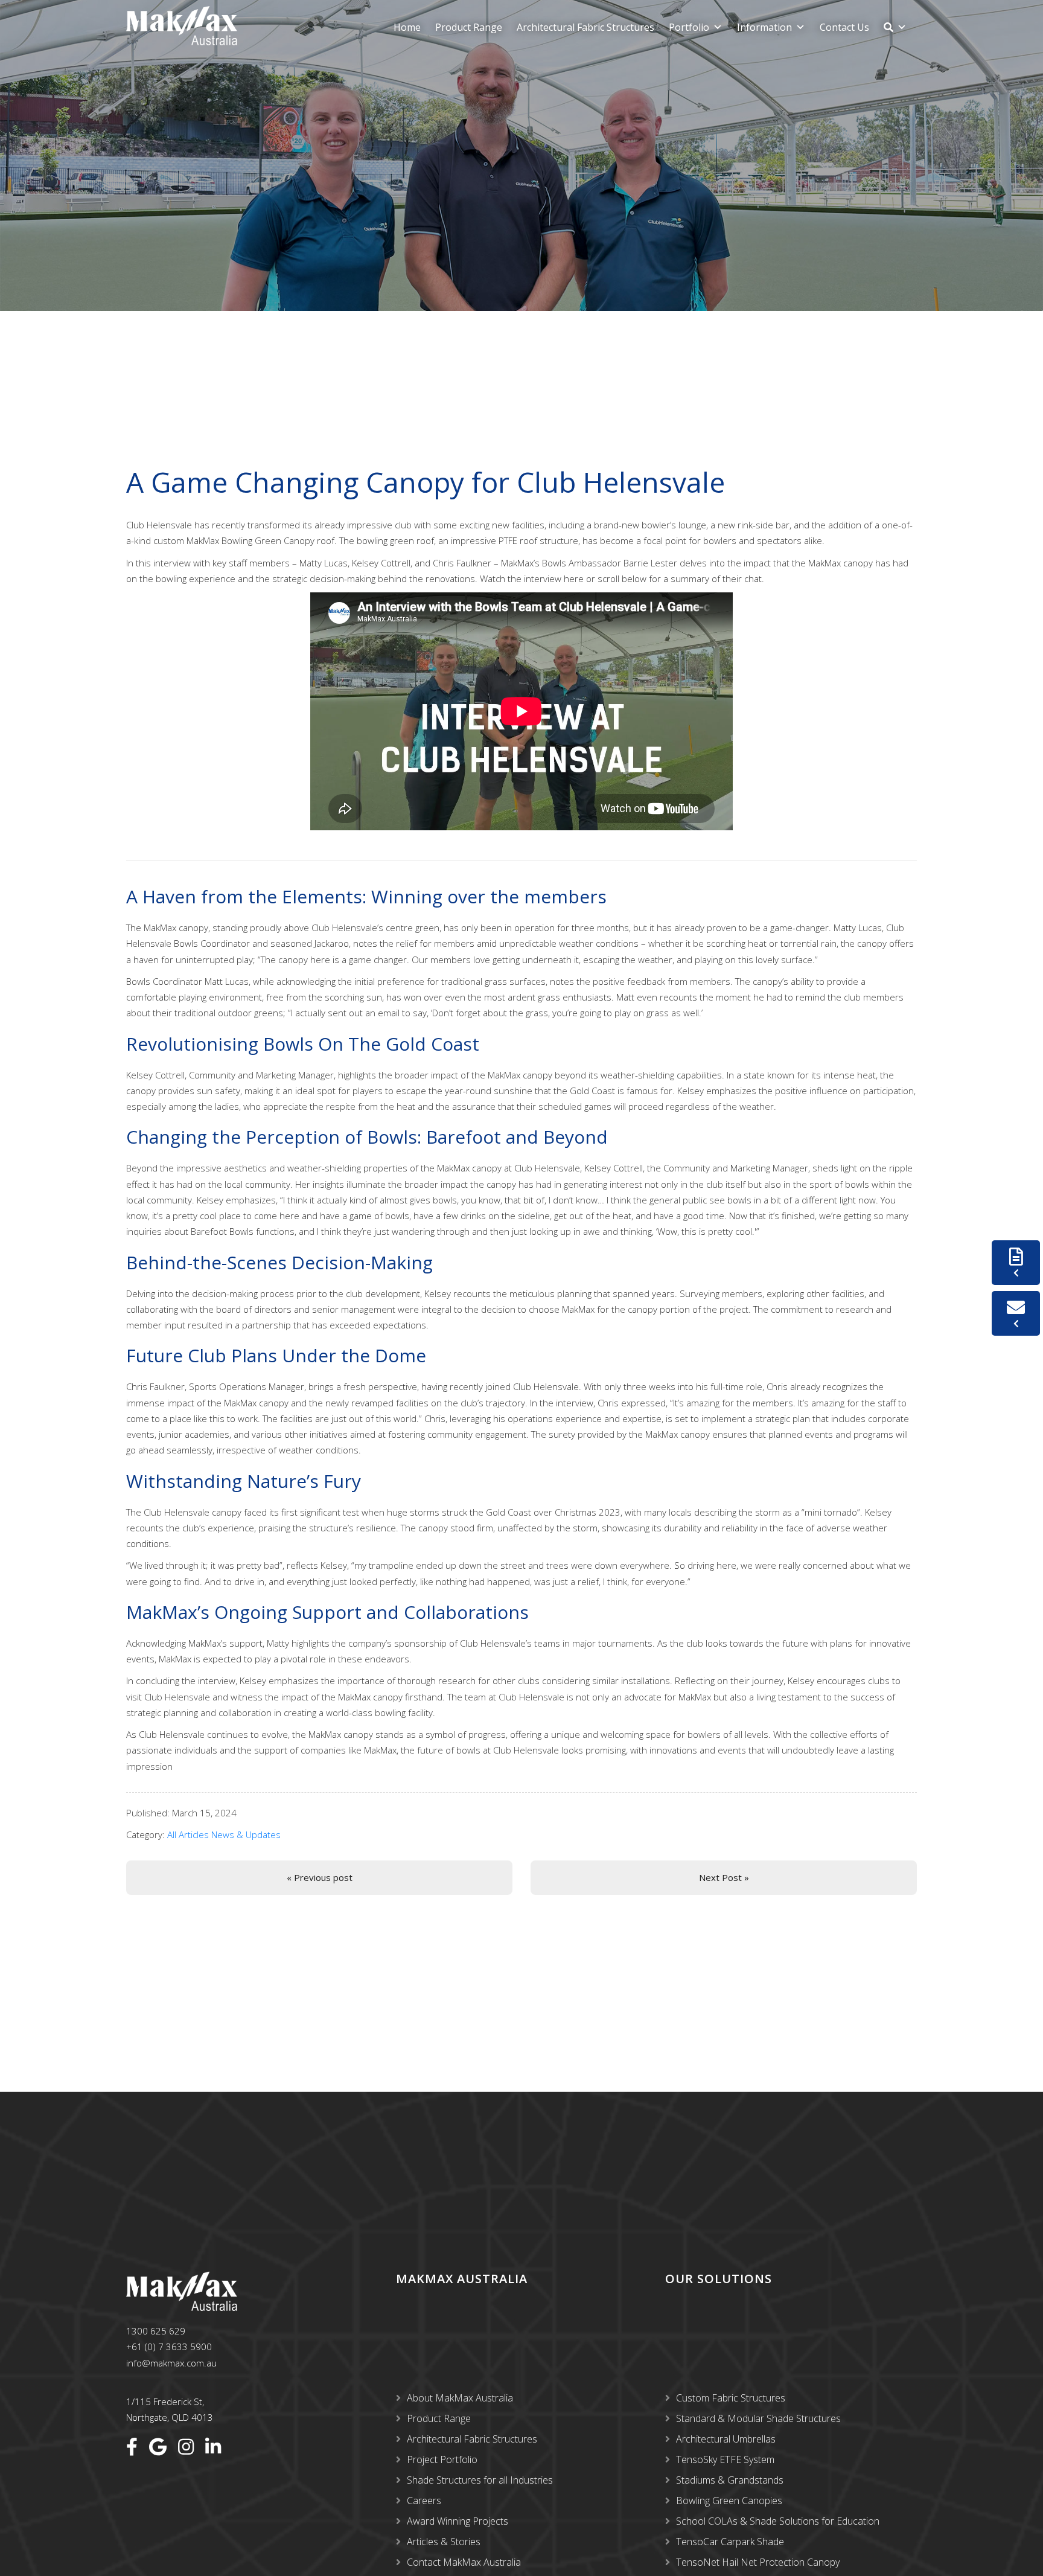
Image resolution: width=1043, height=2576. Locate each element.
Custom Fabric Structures (731, 2398)
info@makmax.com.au (171, 2363)
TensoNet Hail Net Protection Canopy (758, 2562)
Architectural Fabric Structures (585, 27)
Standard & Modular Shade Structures (758, 2418)
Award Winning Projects (458, 2521)
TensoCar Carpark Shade (730, 2542)
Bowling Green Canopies (729, 2501)
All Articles (188, 1834)
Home (407, 27)
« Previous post (320, 1877)
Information (764, 27)
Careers (424, 2501)
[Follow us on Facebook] (132, 2447)
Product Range (469, 27)
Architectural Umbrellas (726, 2439)
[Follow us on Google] (158, 2447)
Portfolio (689, 27)
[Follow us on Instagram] (186, 2447)
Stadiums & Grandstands (730, 2480)
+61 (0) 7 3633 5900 (169, 2347)
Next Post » (724, 1877)
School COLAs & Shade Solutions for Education (778, 2521)
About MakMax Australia (460, 2398)
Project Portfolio (442, 2459)
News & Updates (246, 1834)
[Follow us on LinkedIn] (213, 2447)
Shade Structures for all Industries (480, 2480)
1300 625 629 (156, 2331)
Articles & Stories (444, 2542)
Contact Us (844, 27)
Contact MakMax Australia (464, 2562)
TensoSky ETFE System (725, 2459)
